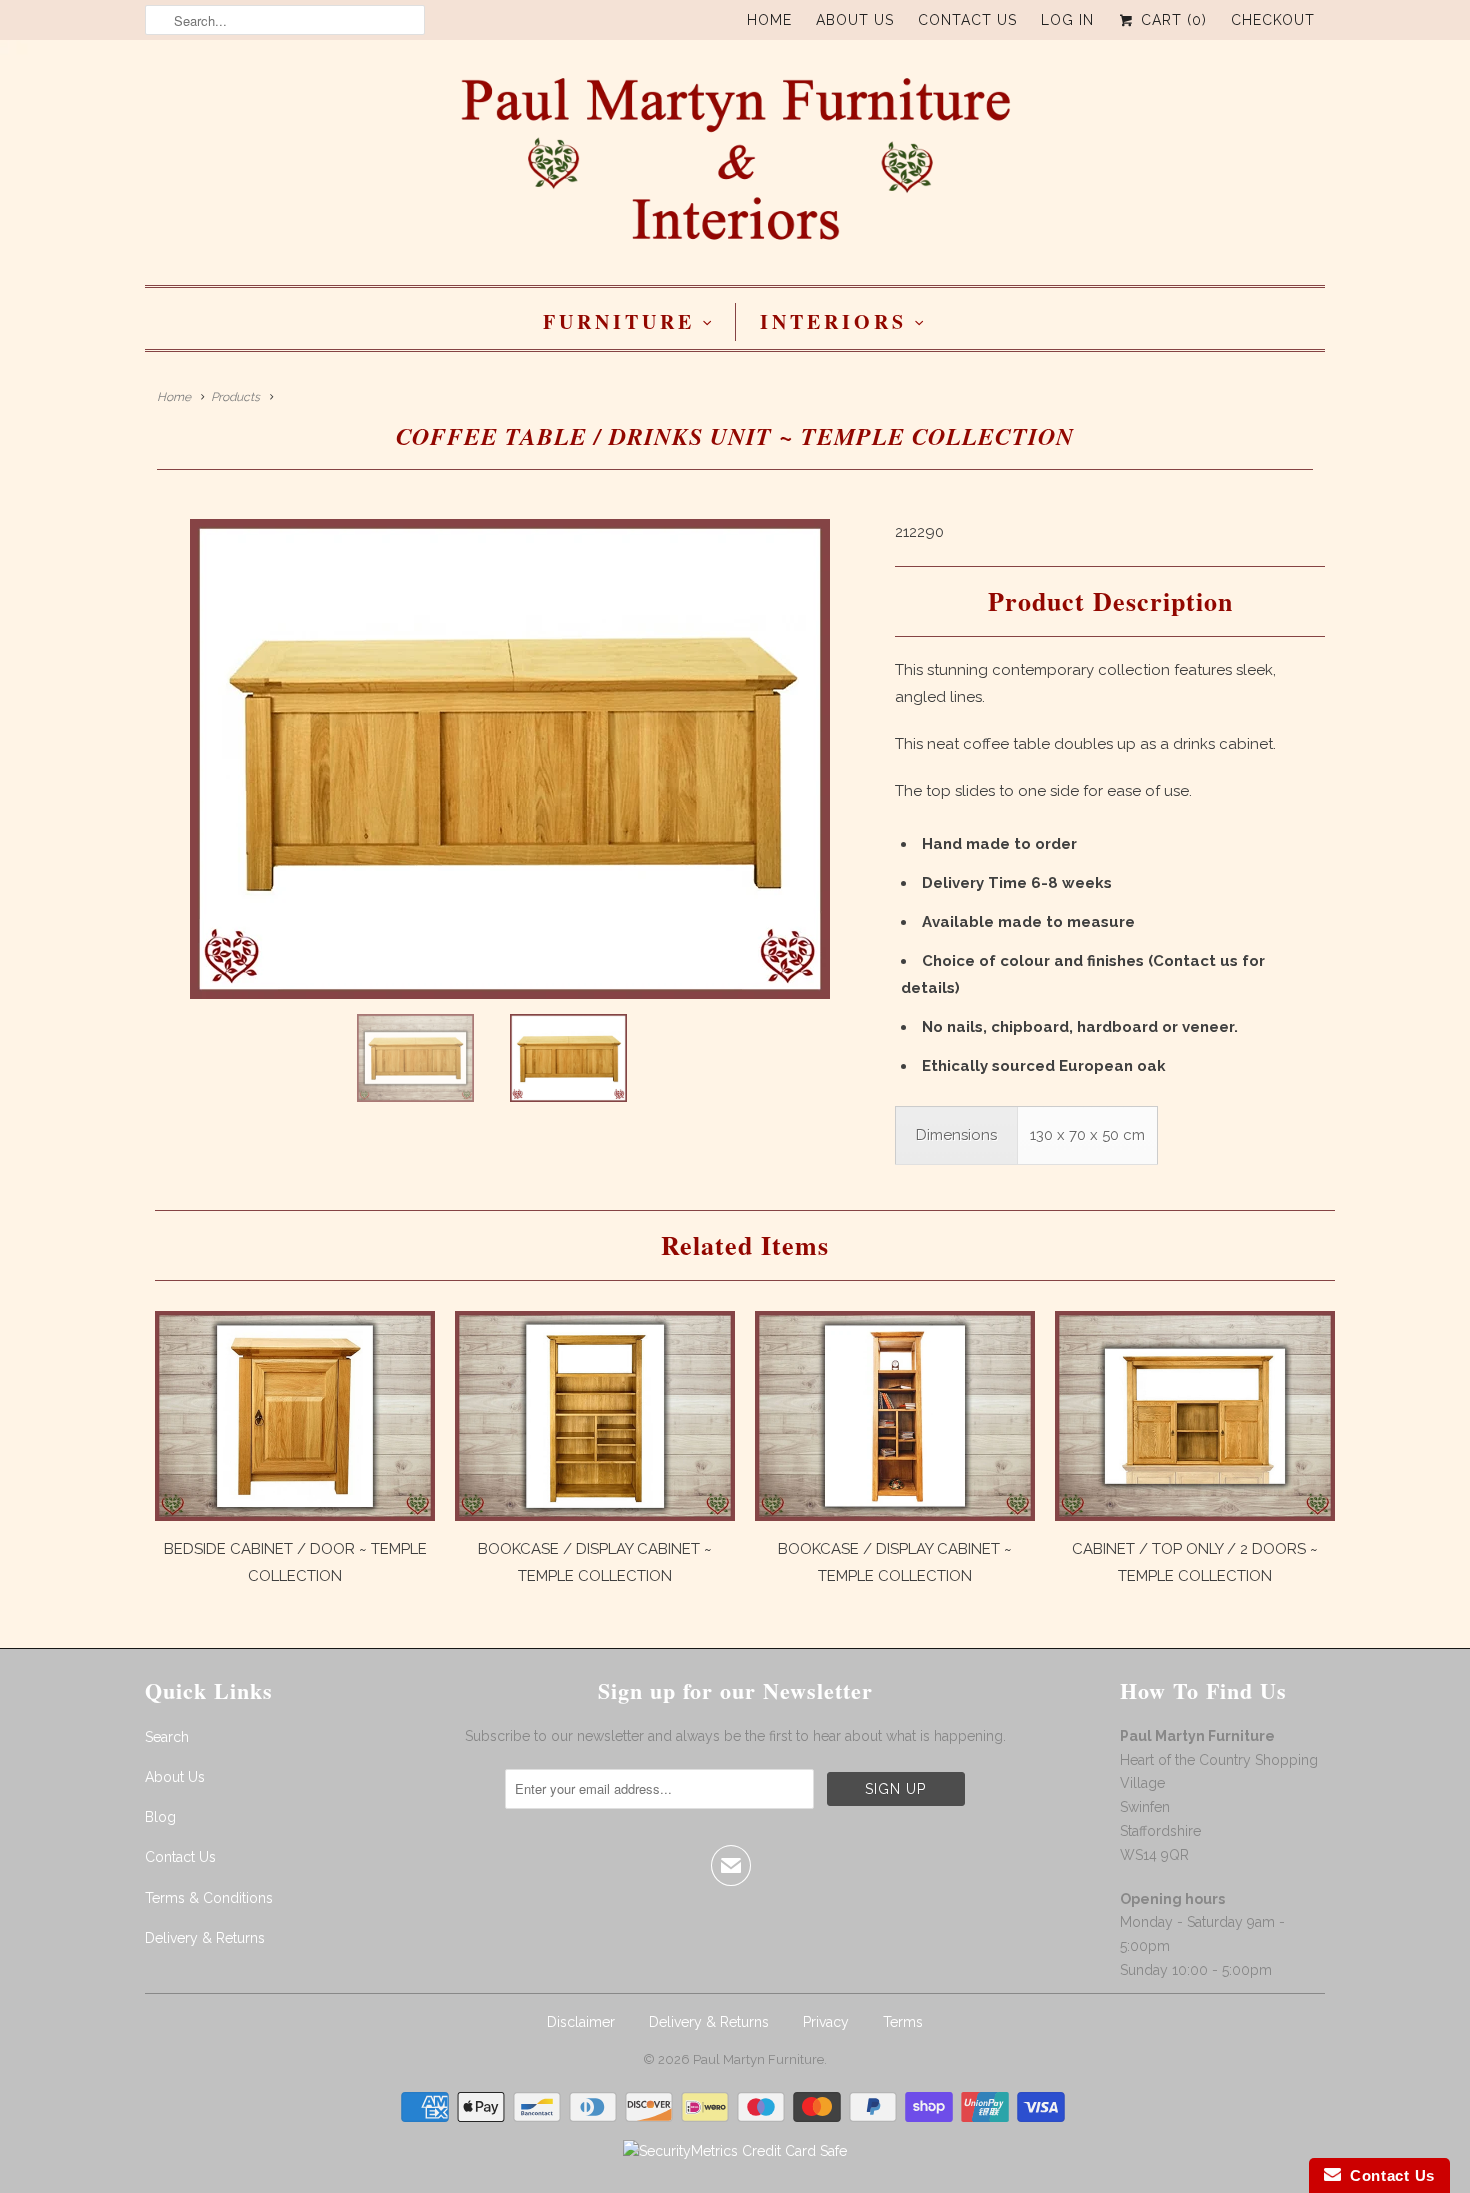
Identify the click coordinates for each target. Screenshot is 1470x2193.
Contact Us (967, 20)
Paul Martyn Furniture (758, 2059)
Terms (903, 2022)
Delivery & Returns (205, 1938)
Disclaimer (581, 2022)
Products (235, 397)
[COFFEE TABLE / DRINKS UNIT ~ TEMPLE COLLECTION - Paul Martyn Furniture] (510, 759)
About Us (855, 20)
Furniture (619, 321)
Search (167, 1737)
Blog (160, 1817)
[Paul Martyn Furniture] (735, 167)
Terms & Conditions (209, 1898)
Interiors (833, 321)
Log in (1067, 20)
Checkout (1273, 20)
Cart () (1171, 20)
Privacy (826, 2022)
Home (769, 20)
